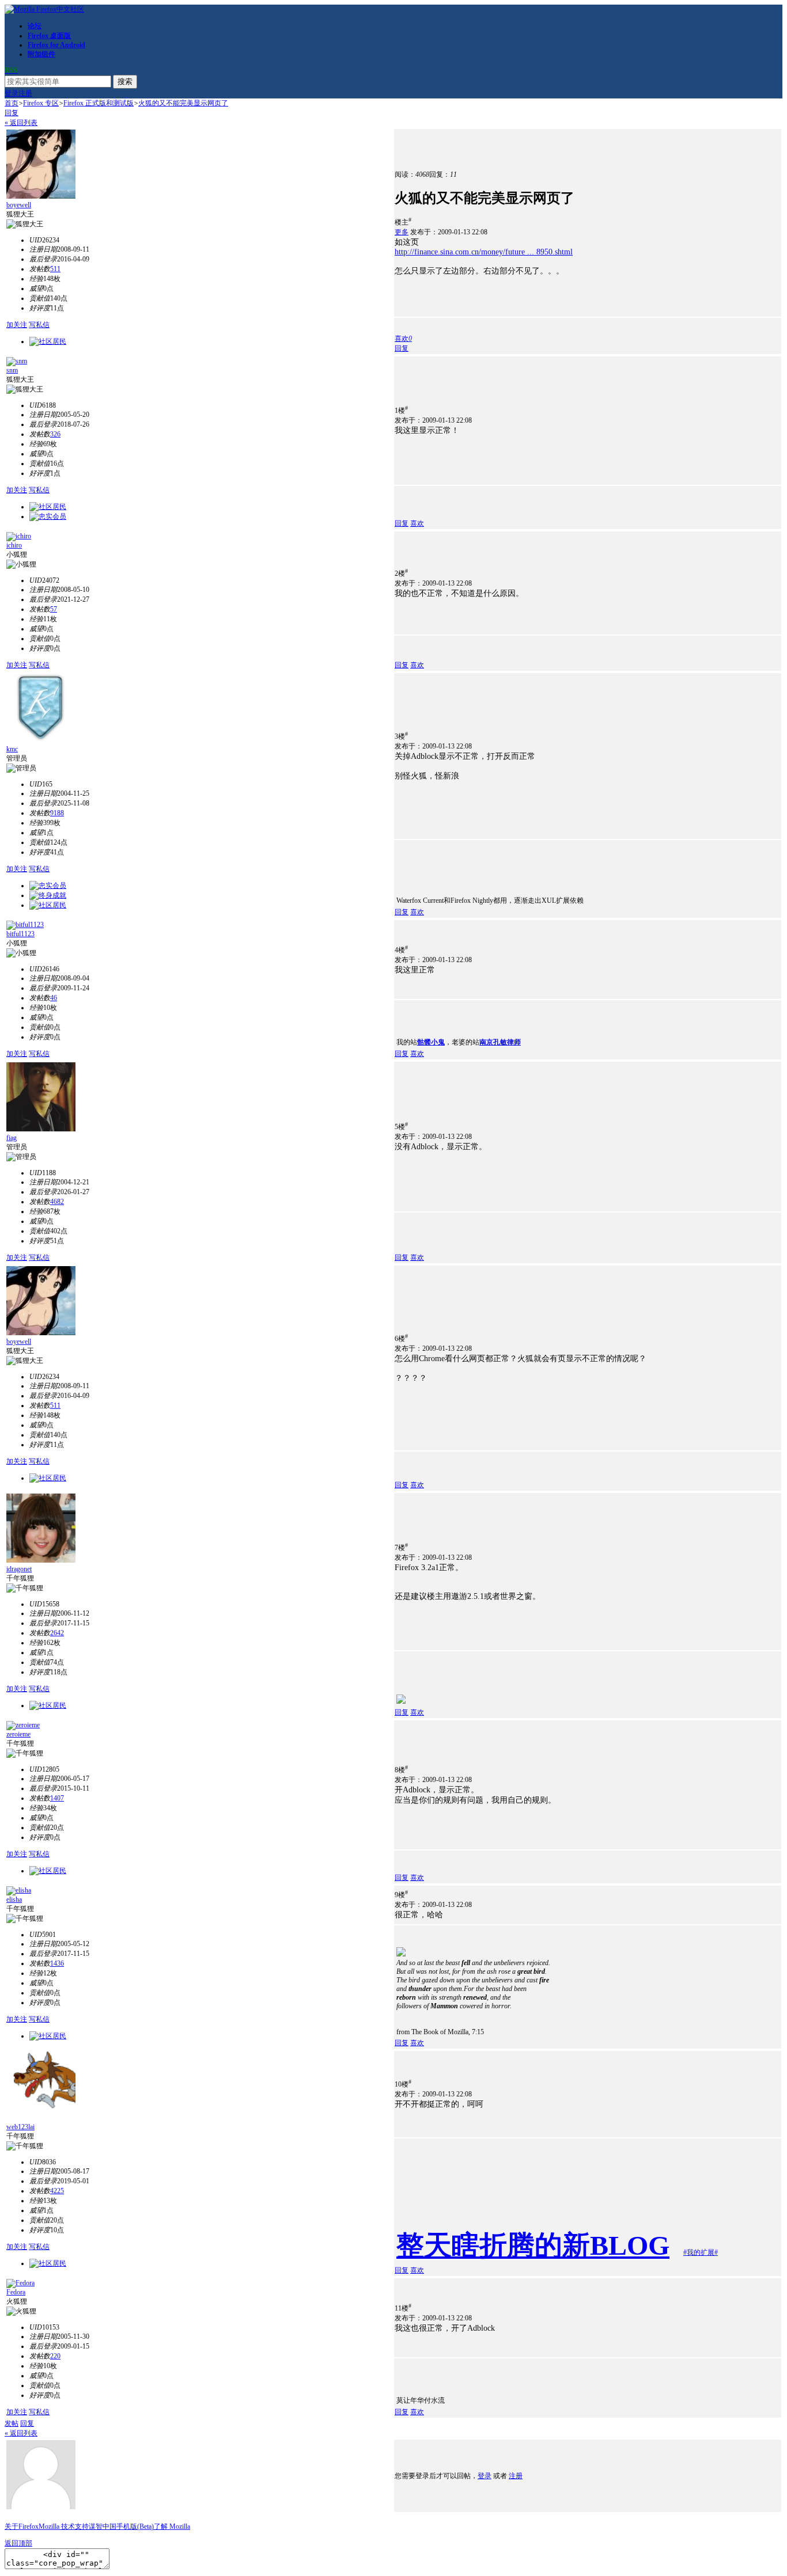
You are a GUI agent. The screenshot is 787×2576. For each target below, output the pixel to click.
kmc (12, 749)
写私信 (39, 325)
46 (54, 998)
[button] (403, 339)
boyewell (19, 205)
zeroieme (18, 1734)
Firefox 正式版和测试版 (99, 103)
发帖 (12, 2423)
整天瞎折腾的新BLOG (533, 2245)
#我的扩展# (701, 2252)
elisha (14, 1899)
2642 (57, 1633)
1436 (57, 1963)
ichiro (14, 545)
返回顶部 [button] (18, 2543)
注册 (25, 93)
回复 (12, 113)
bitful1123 (20, 934)
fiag (12, 1138)
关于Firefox (22, 2526)
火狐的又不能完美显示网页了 (183, 103)
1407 (57, 1798)
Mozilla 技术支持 (64, 2526)
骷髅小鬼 (431, 1042)
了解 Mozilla (172, 2526)
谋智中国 (103, 2526)
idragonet (19, 1569)
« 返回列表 (21, 123)
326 (55, 434)
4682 (57, 1202)
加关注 (17, 325)
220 (55, 2356)
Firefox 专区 (41, 103)
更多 (402, 232)
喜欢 (417, 523)
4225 (57, 2191)
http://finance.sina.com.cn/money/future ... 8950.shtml (484, 252)
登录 (12, 93)
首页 (12, 103)
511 (55, 269)
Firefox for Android (56, 45)
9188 (57, 813)
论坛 (35, 26)
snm (12, 370)
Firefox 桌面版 (49, 36)
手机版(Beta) (135, 2526)
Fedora (16, 2292)
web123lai (20, 2127)
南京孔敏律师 (500, 1042)
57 (54, 609)
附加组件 (41, 54)
